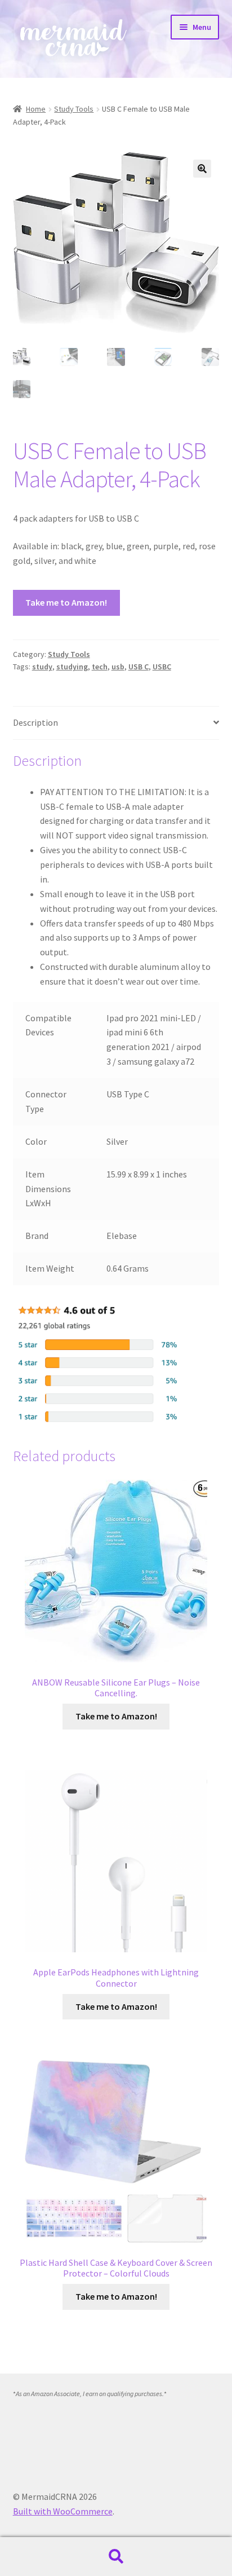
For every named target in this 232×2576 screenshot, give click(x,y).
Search (116, 2557)
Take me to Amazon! (66, 602)
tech (100, 667)
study (42, 667)
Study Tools (74, 109)
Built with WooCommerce (63, 2511)
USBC (162, 667)
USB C (139, 667)
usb (118, 667)
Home (36, 109)
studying (72, 667)
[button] (202, 169)
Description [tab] (35, 722)
